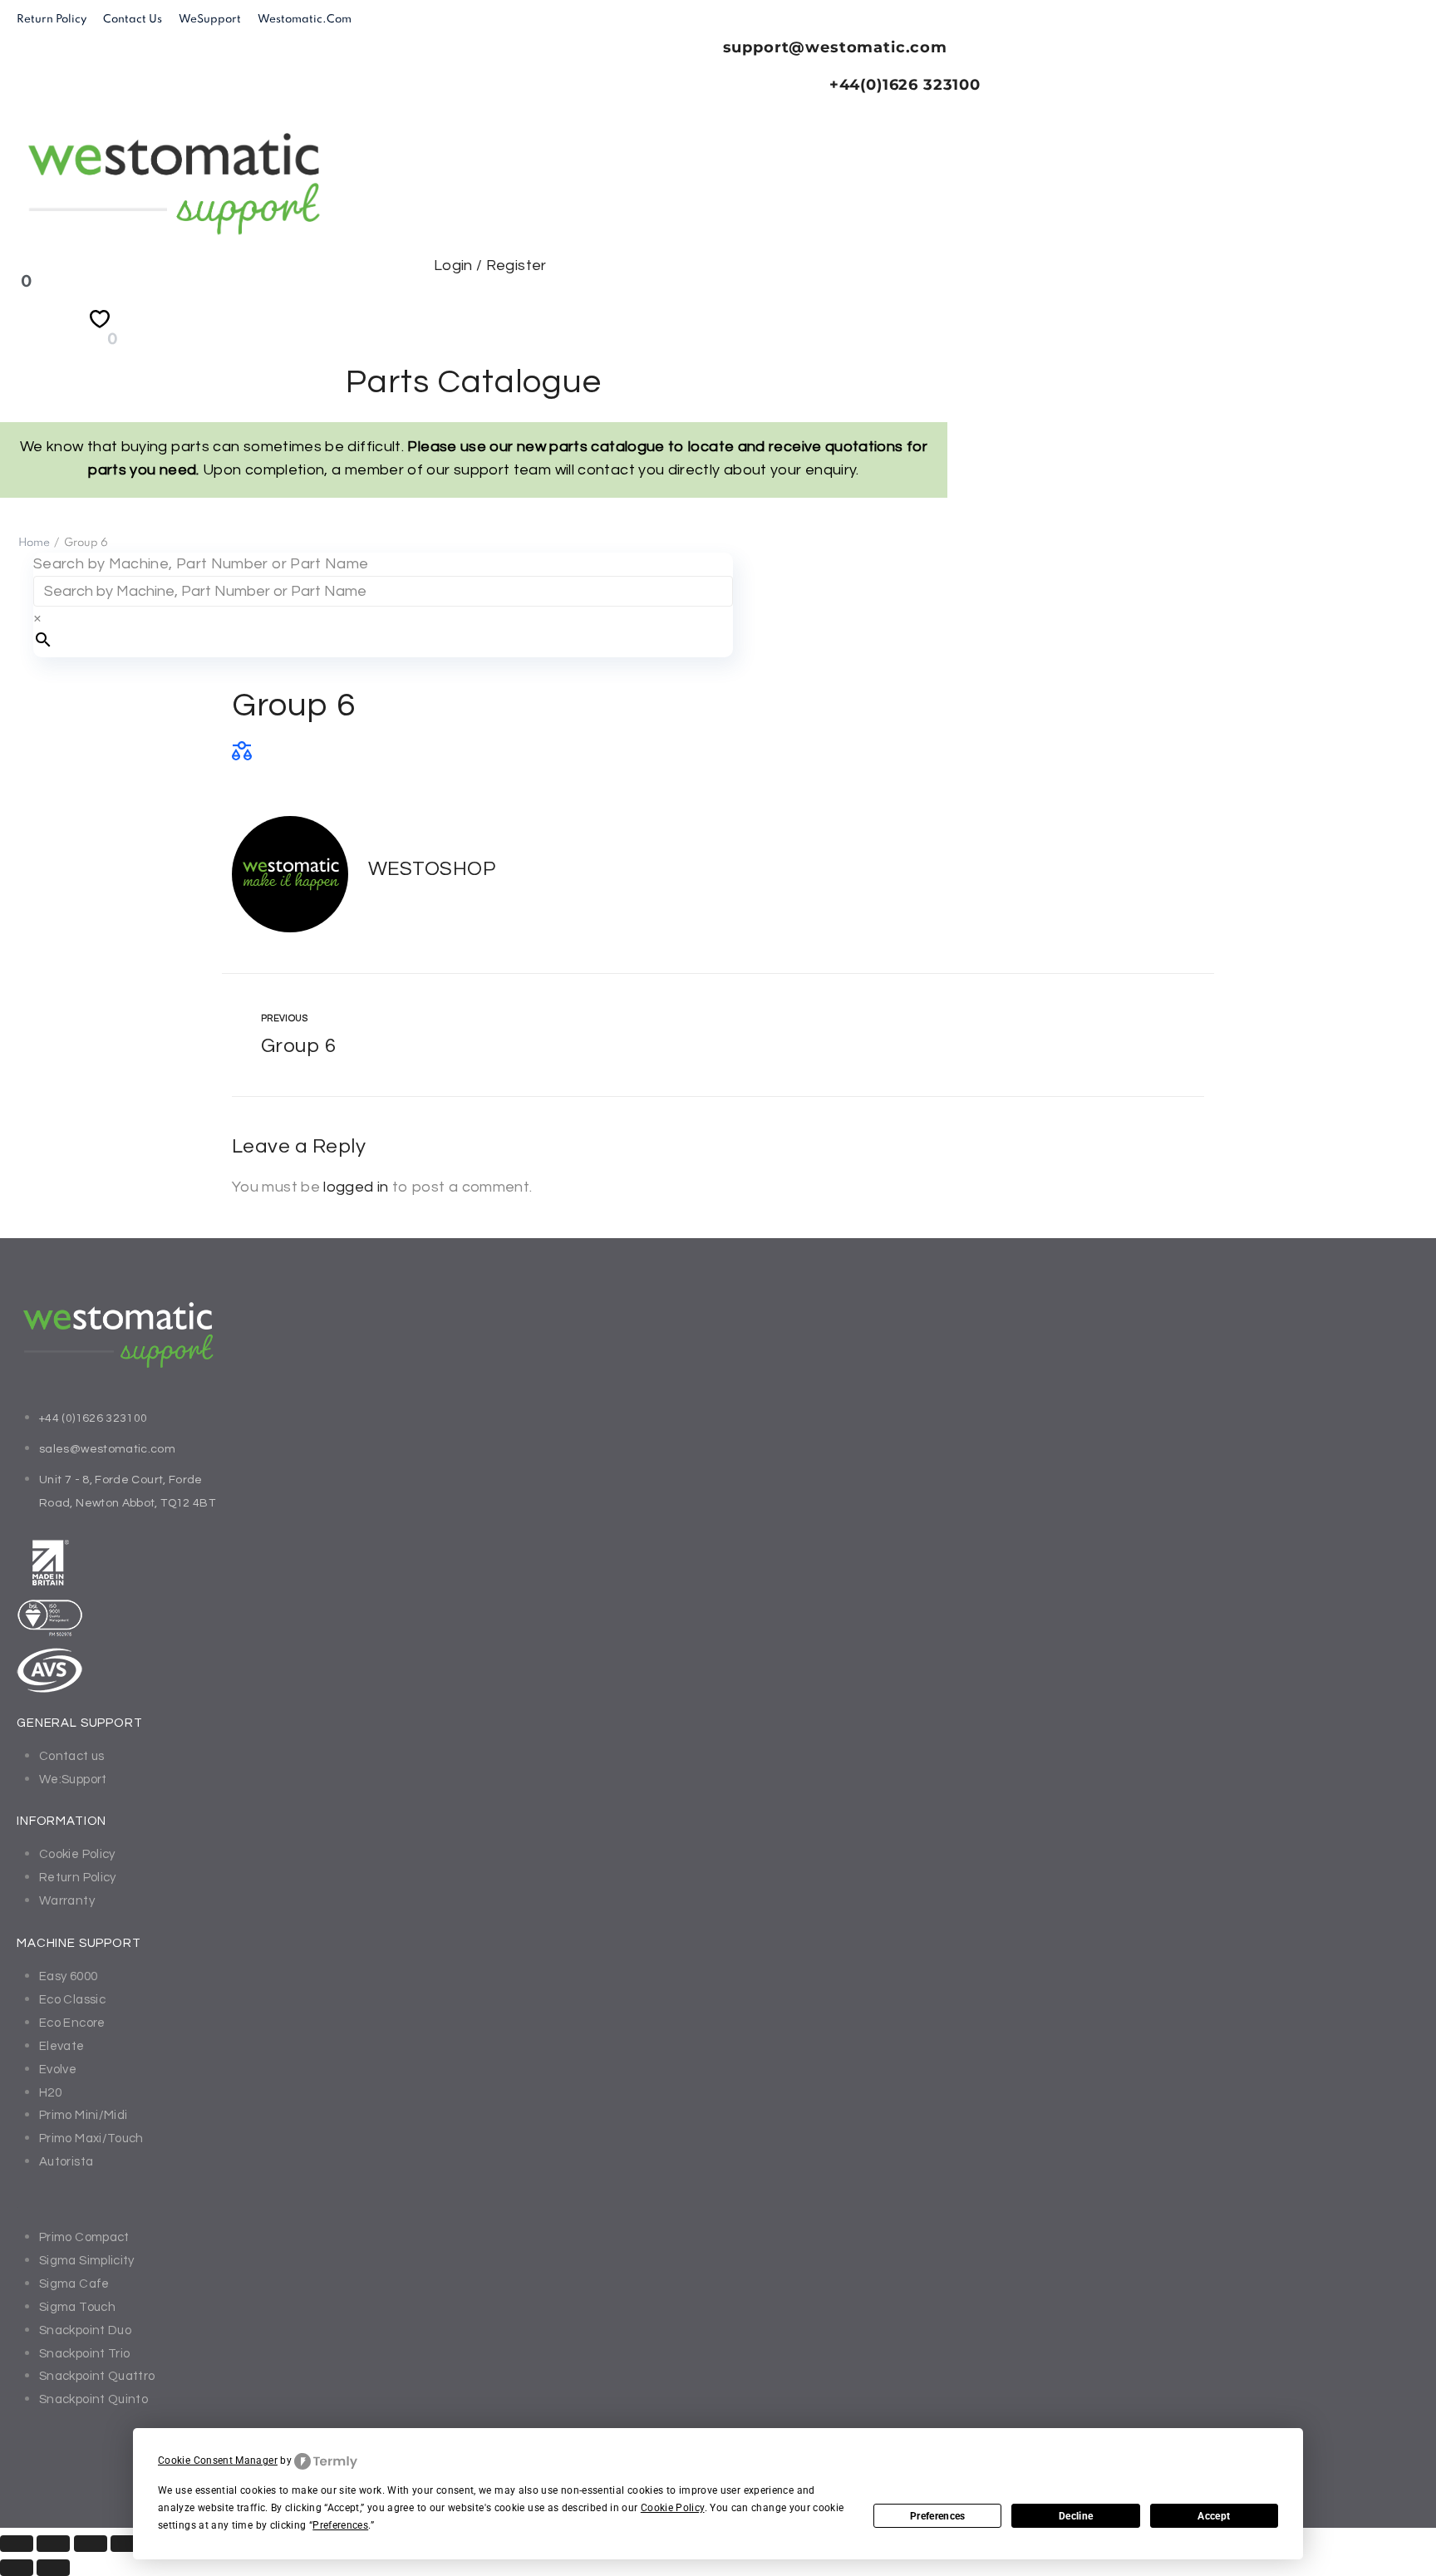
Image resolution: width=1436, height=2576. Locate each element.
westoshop (432, 869)
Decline (1076, 2516)
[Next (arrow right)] (53, 2568)
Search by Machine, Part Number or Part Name (201, 564)
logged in (356, 1187)
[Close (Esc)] (127, 2544)
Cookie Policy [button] (673, 2508)
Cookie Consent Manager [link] (218, 2460)
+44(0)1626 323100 (905, 85)
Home (34, 543)
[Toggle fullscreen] (53, 2544)
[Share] (91, 2544)
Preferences (938, 2516)
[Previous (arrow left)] (17, 2568)
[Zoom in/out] (17, 2544)
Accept (1214, 2516)
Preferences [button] (340, 2525)
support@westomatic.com (835, 47)
